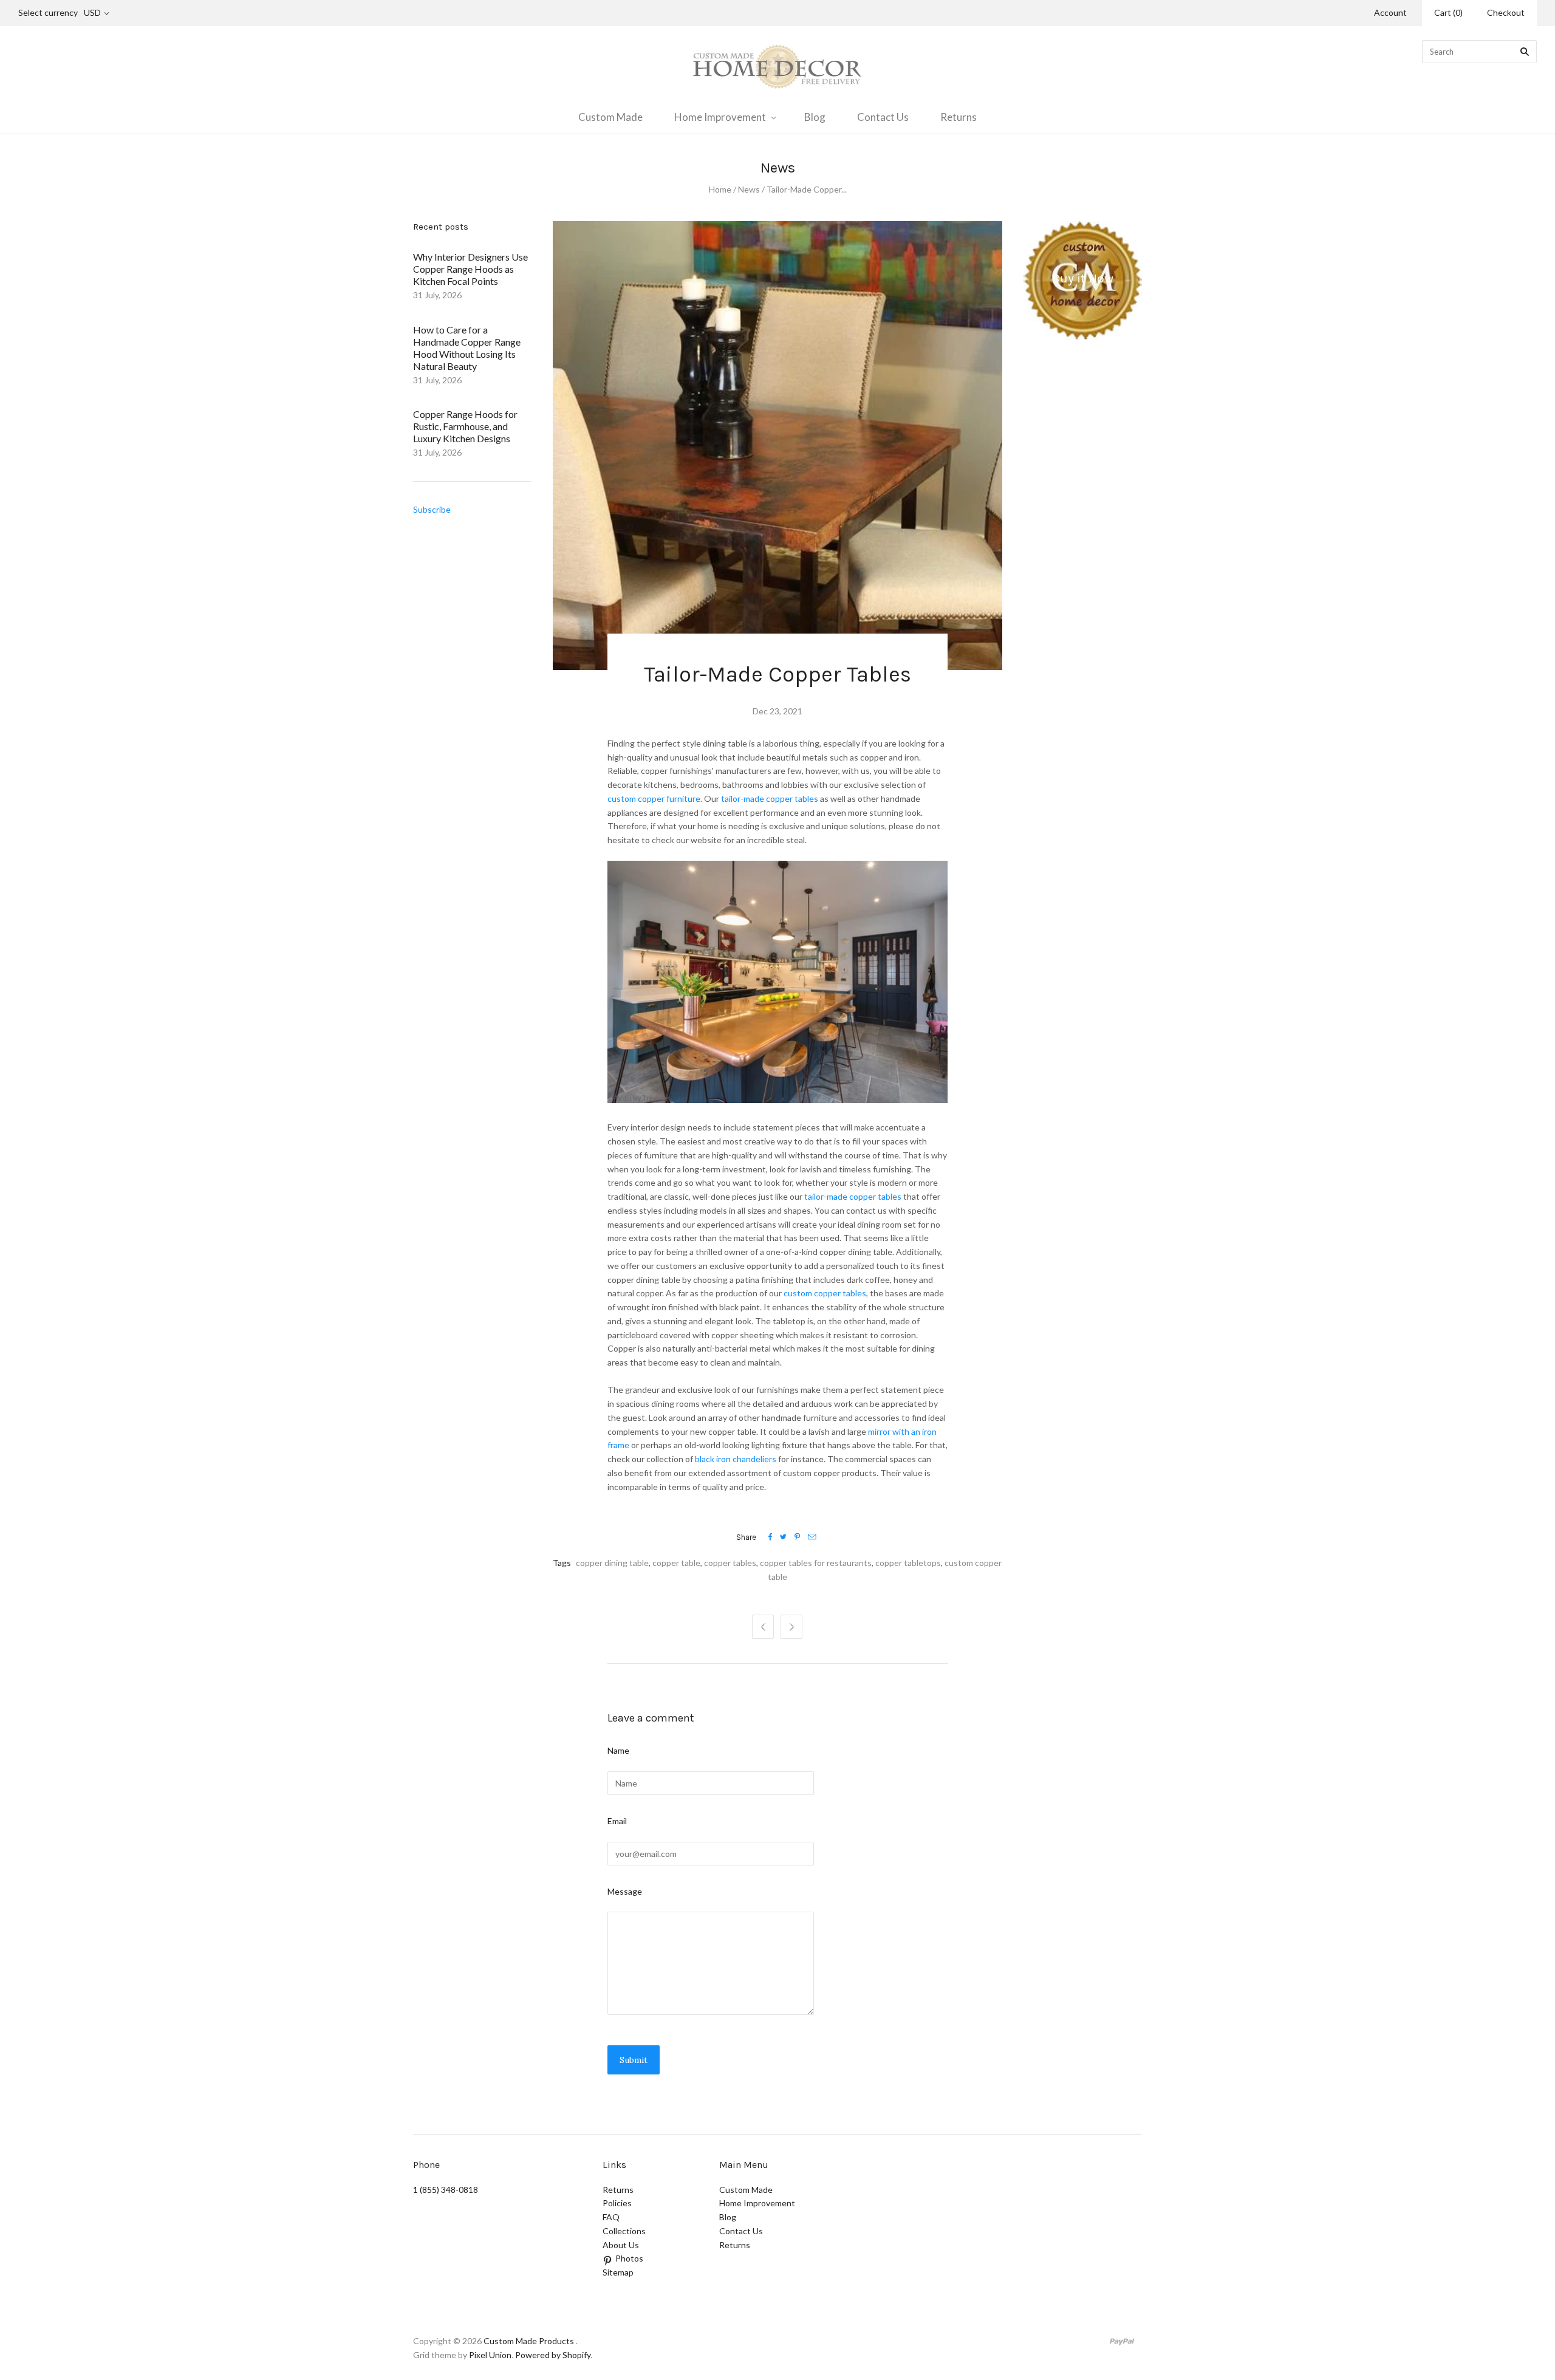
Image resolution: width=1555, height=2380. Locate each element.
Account (1390, 12)
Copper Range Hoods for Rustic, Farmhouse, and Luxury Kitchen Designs (465, 426)
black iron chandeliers (736, 1459)
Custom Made (610, 117)
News (749, 189)
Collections (624, 2231)
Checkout (1506, 12)
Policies (617, 2203)
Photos (629, 2258)
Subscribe (432, 509)
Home (720, 189)
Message (625, 1891)
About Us (621, 2245)
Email (617, 1821)
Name (618, 1750)
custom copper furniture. (655, 798)
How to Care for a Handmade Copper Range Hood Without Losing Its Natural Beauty (467, 348)
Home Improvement (720, 117)
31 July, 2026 (437, 295)
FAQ (611, 2217)
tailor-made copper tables (769, 798)
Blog (815, 117)
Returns (959, 117)
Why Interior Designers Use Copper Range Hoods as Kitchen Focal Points (470, 269)
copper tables (730, 1563)
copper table (676, 1563)
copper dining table (612, 1563)
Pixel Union (490, 2355)
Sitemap (618, 2272)
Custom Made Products (529, 2341)
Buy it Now (1083, 278)
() (1448, 12)
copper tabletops (908, 1563)
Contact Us (883, 117)
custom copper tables (825, 1293)
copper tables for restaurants (816, 1563)
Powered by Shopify (553, 2355)
